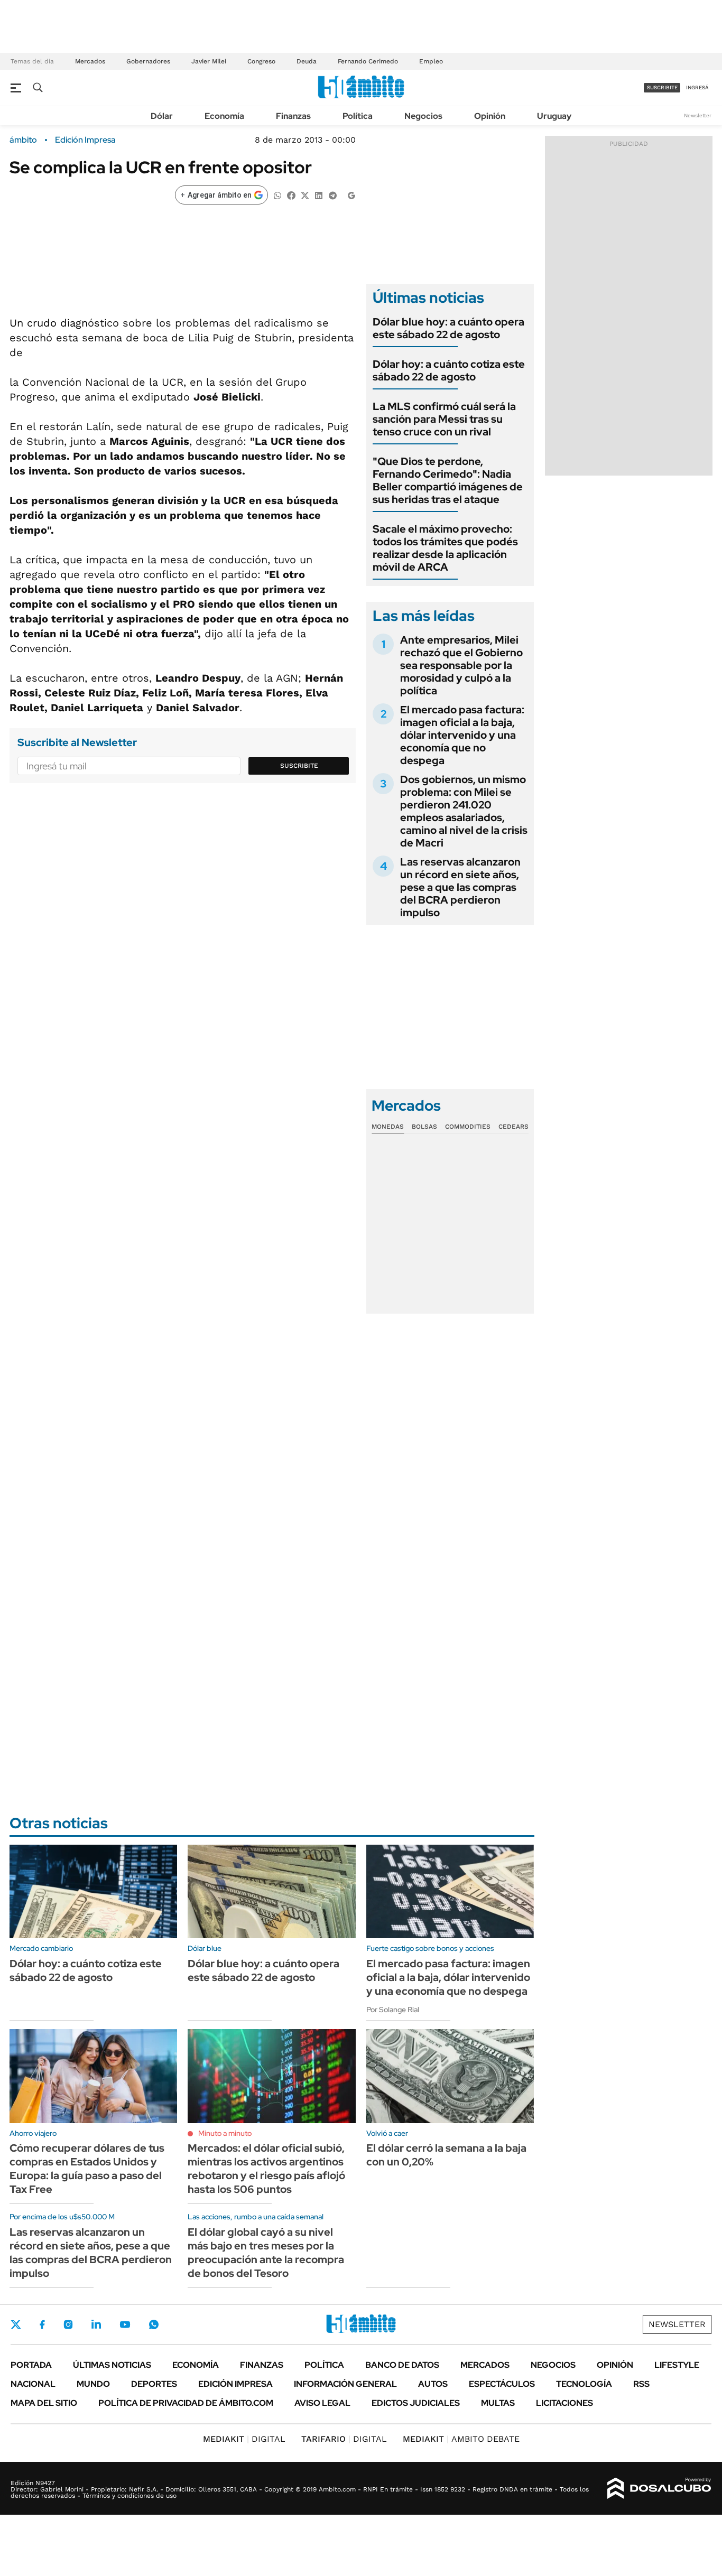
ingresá (697, 87)
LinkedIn (96, 2324)
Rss (641, 2384)
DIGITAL (244, 2439)
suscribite (662, 87)
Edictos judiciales (416, 2403)
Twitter (16, 2324)
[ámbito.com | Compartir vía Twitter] (305, 195)
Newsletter (698, 115)
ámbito (23, 140)
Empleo (431, 61)
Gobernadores (148, 61)
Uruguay (554, 116)
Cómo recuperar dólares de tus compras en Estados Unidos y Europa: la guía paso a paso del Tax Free (87, 2169)
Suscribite (299, 766)
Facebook (42, 2324)
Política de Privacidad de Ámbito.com (186, 2403)
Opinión (490, 116)
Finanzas (293, 116)
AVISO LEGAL (322, 2403)
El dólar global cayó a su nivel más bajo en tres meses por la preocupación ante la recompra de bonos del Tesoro (266, 2253)
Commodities (468, 1127)
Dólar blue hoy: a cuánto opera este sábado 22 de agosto (448, 328)
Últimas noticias (112, 2365)
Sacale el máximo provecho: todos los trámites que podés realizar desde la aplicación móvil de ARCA (445, 548)
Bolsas (424, 1127)
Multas (498, 2403)
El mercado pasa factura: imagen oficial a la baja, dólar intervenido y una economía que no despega (462, 735)
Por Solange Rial (393, 2010)
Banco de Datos (402, 2365)
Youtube (125, 2325)
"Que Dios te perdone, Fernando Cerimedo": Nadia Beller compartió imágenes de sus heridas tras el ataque (448, 480)
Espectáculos (502, 2384)
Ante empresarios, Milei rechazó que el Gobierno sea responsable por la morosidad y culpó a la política (461, 665)
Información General (345, 2384)
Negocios (423, 116)
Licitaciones (564, 2403)
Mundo (93, 2384)
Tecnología (584, 2384)
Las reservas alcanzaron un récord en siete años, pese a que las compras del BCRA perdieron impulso (460, 887)
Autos (433, 2384)
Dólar (162, 116)
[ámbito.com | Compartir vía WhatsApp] (277, 195)
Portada (31, 2365)
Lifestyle (677, 2365)
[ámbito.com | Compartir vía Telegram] (332, 195)
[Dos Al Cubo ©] (659, 2488)
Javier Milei (209, 61)
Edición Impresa (235, 2384)
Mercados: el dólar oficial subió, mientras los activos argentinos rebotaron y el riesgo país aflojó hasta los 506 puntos (266, 2169)
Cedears (513, 1127)
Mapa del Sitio (44, 2403)
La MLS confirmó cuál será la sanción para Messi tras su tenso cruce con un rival (444, 419)
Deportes (154, 2384)
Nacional (33, 2384)
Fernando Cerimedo (368, 61)
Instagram (68, 2324)
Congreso (261, 61)
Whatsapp (154, 2324)
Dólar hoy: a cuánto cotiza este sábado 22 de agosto (449, 370)
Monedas (388, 1127)
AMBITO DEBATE (461, 2439)
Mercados (90, 61)
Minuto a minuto (225, 2133)
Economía (224, 116)
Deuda (307, 61)
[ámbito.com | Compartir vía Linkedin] (319, 195)
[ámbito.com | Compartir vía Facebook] (291, 195)
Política (358, 116)
